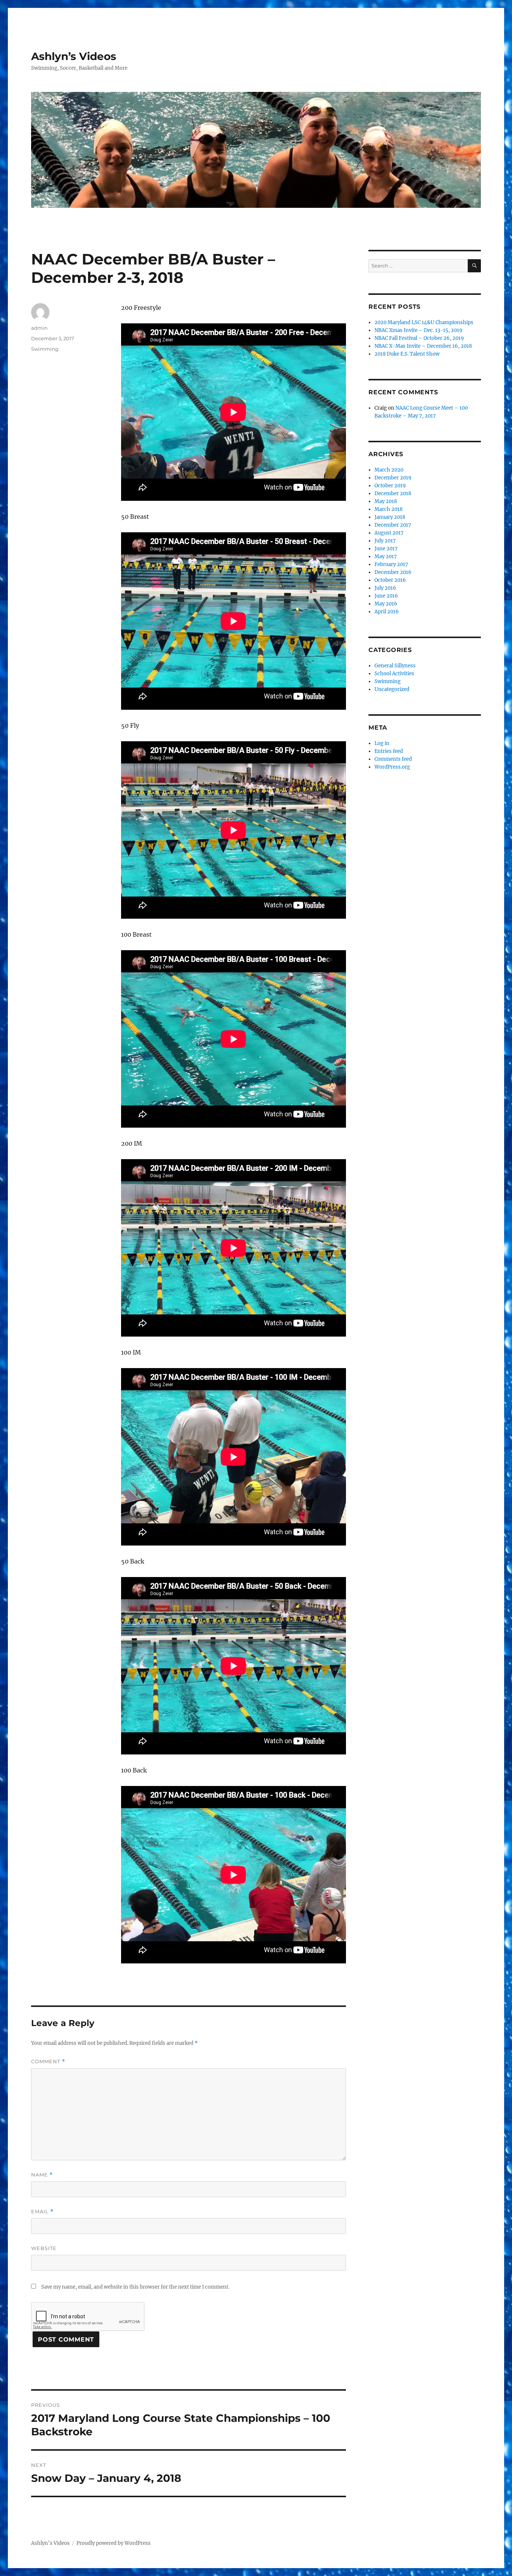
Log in (382, 743)
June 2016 (386, 596)
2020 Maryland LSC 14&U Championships (424, 322)
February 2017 (391, 564)
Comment (48, 2062)
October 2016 (390, 580)
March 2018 (388, 509)
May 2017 (386, 557)
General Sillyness (395, 666)
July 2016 (385, 588)
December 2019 (393, 478)
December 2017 (393, 525)
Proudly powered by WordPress (114, 2543)
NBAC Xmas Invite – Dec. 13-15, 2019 (418, 330)
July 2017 (385, 541)
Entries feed (389, 751)
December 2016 (393, 572)
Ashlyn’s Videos (74, 56)
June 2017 (386, 549)
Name (42, 2175)
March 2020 (389, 470)
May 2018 (386, 501)
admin (39, 328)
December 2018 (393, 493)
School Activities (394, 674)
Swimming (45, 349)
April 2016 (387, 612)
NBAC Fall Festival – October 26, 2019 (419, 338)
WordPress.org (392, 767)
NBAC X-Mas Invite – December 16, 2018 (423, 346)
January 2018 (390, 517)
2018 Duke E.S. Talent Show (407, 354)
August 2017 (389, 533)
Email (42, 2212)
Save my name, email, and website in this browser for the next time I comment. (135, 2287)
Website (44, 2248)
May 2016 (386, 604)
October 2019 (390, 486)
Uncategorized (392, 689)
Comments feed (393, 759)
